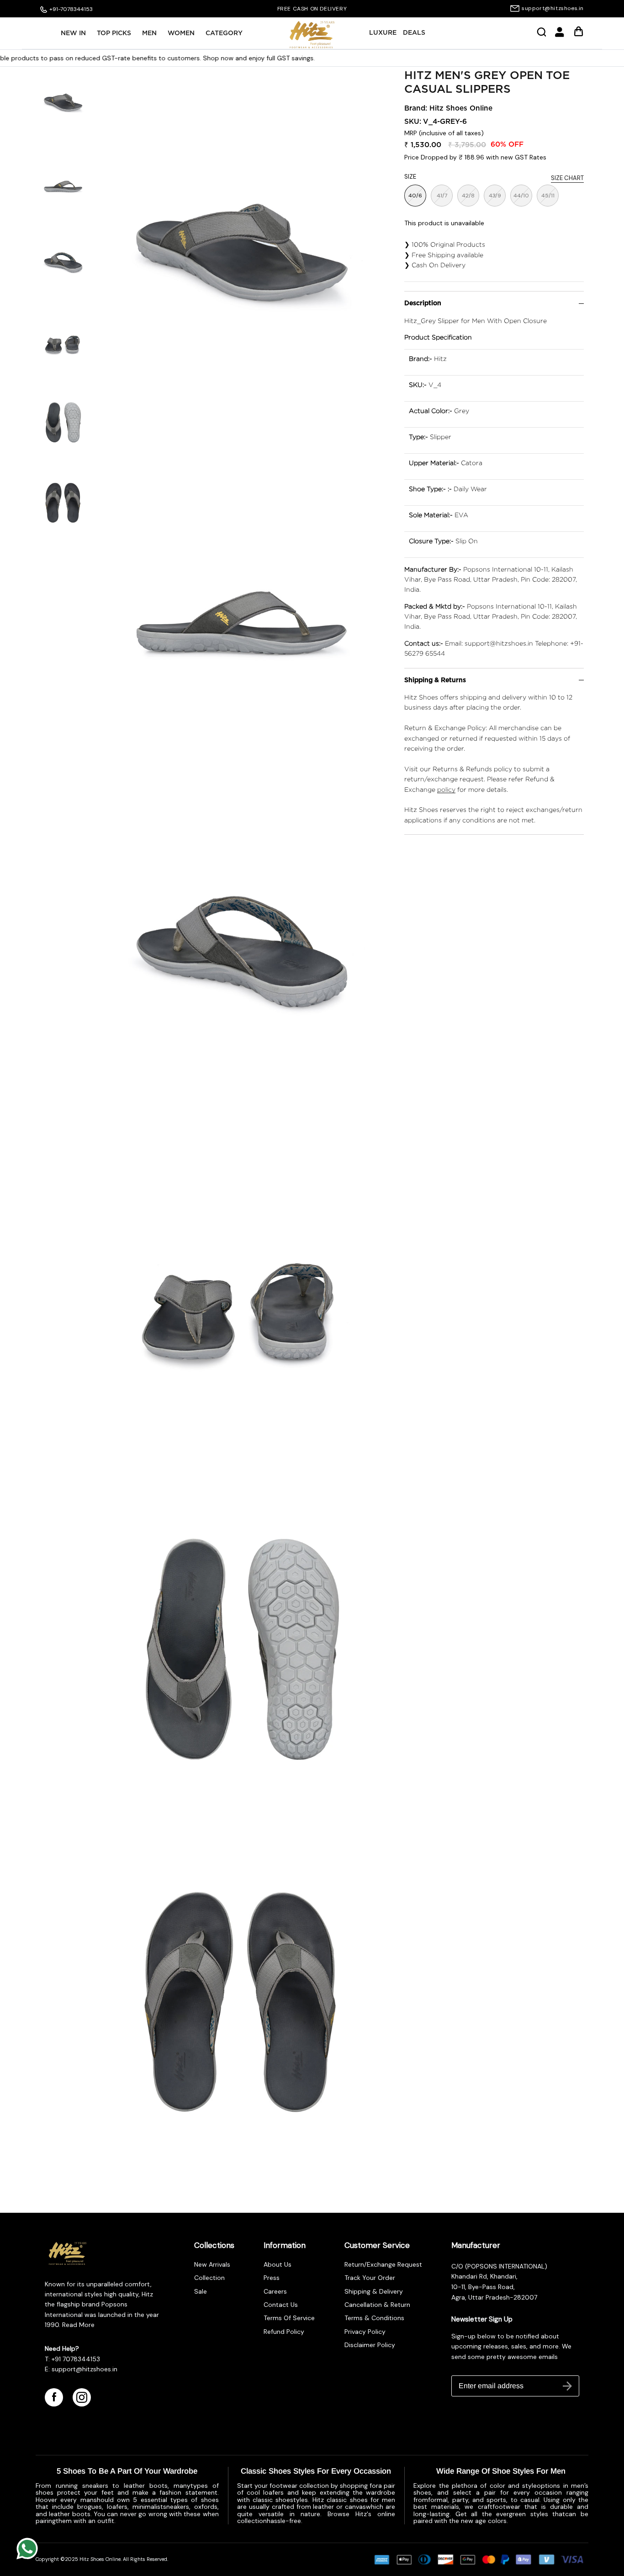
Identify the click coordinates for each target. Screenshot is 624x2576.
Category (224, 33)
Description (423, 303)
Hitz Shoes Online (461, 109)
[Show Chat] (29, 2549)
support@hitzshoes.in (553, 8)
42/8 (468, 196)
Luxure (383, 33)
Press (272, 2278)
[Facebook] (54, 2397)
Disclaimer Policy (370, 2345)
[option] (312, 9)
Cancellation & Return (377, 2305)
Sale (201, 2291)
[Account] (560, 35)
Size (410, 177)
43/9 (495, 196)
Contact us (281, 2305)
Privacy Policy (365, 2332)
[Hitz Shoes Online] (312, 35)
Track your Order (370, 2278)
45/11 (548, 196)
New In (73, 33)
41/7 (442, 196)
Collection (209, 2278)
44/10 (521, 196)
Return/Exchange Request (383, 2264)
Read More (77, 2325)
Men (149, 33)
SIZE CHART (567, 178)
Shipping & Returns (435, 680)
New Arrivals (212, 2264)
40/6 (415, 196)
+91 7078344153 (76, 2359)
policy (446, 789)
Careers (275, 2291)
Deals (414, 33)
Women (181, 33)
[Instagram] (82, 2397)
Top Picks (114, 33)
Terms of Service (289, 2318)
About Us (278, 2264)
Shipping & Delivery (374, 2291)
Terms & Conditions (374, 2318)
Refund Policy (284, 2332)
